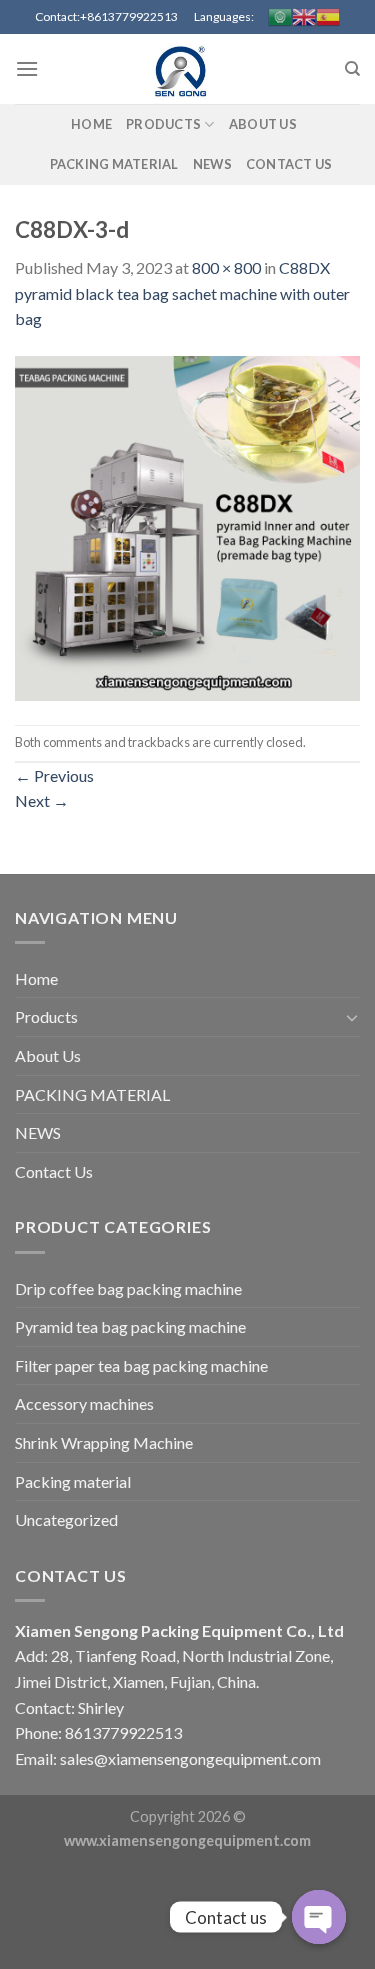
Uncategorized (66, 1519)
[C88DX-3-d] (187, 526)
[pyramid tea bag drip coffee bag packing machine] (188, 69)
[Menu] (27, 68)
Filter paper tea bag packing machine (141, 1365)
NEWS (212, 164)
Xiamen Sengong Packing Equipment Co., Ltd (179, 1630)
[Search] (352, 69)
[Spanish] (328, 17)
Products (163, 124)
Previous (54, 775)
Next (42, 800)
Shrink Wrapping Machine (104, 1442)
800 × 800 (226, 267)
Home (91, 124)
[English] (304, 17)
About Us (263, 124)
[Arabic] (280, 17)
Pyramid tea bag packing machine (130, 1326)
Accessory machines (84, 1403)
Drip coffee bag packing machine (128, 1288)
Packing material (73, 1481)
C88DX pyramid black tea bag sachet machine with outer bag (182, 293)
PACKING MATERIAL (114, 164)
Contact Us (289, 164)
